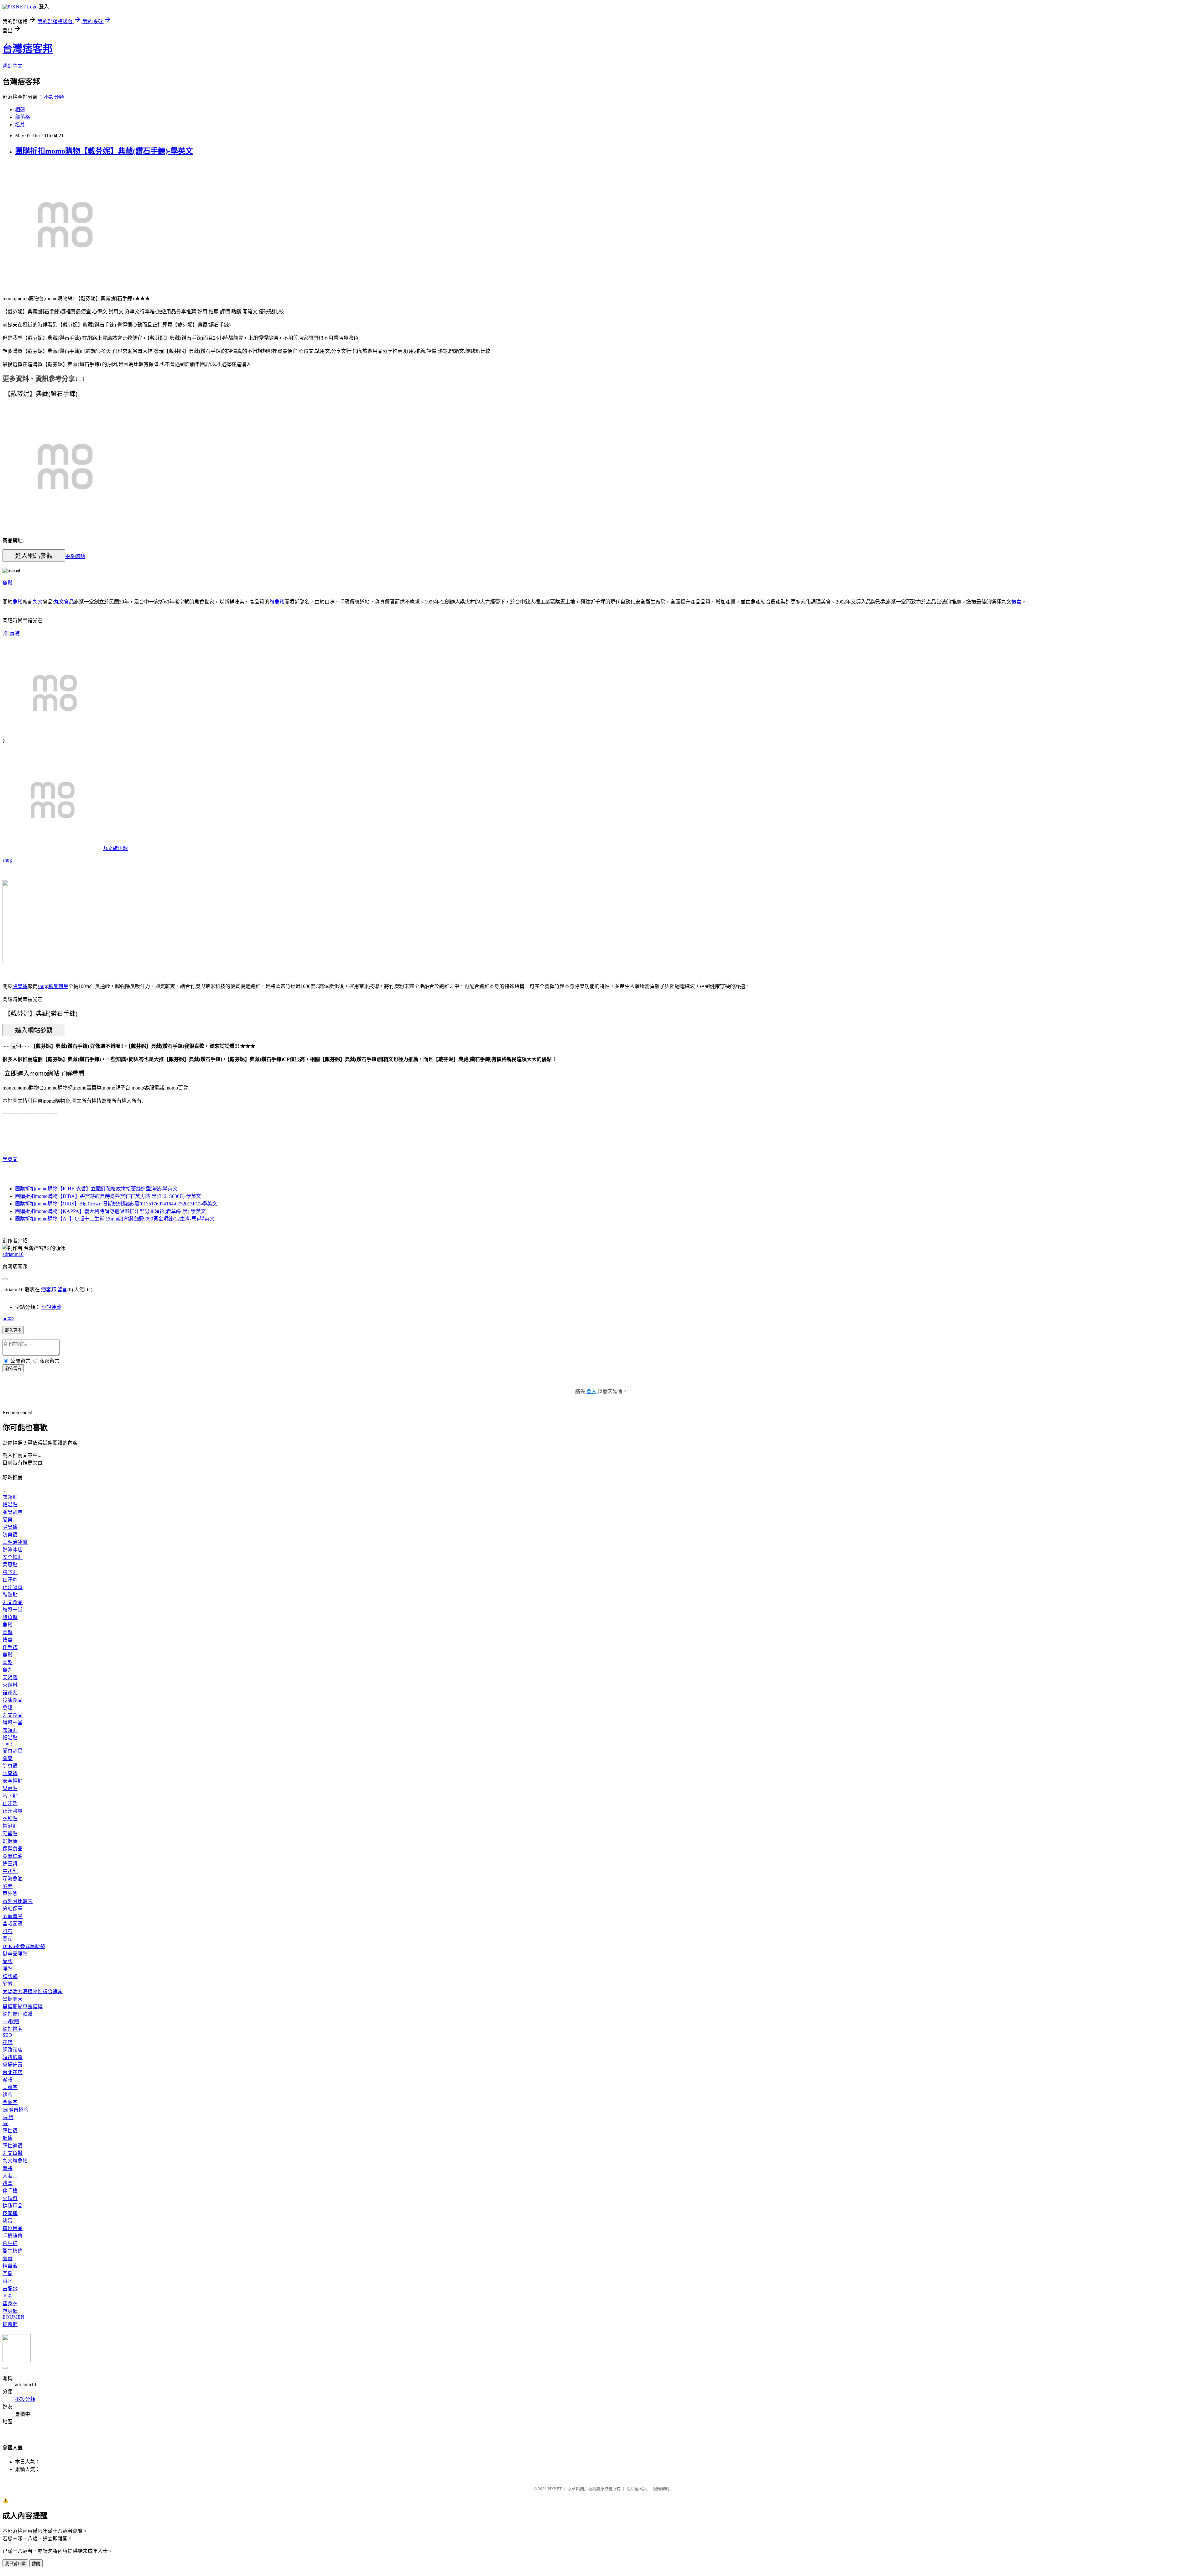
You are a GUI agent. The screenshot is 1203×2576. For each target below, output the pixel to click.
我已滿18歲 (15, 2564)
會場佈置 (13, 2065)
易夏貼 (10, 1565)
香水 (8, 2281)
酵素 (8, 1886)
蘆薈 (8, 2258)
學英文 (10, 1159)
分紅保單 (13, 1909)
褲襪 (8, 2138)
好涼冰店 (13, 1550)
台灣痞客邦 (28, 49)
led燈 (8, 2117)
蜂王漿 (10, 1864)
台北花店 (13, 2072)
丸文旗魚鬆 (115, 848)
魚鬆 (8, 583)
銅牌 (8, 2095)
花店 (8, 2042)
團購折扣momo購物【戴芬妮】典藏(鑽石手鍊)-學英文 (104, 151)
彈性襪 (10, 2131)
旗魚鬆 (277, 602)
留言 (62, 1290)
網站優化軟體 (18, 2014)
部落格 (23, 117)
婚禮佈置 (13, 2057)
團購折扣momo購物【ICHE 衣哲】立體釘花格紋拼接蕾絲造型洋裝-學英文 (96, 1189)
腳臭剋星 (58, 986)
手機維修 (13, 2236)
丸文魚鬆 (13, 2153)
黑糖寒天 (13, 1999)
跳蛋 (8, 2221)
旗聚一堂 (13, 1610)
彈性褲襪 (13, 2146)
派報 (8, 2080)
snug (7, 860)
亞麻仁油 (13, 1856)
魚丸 (8, 1670)
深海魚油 (13, 1879)
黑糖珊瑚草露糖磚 (23, 2006)
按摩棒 (10, 2213)
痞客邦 (49, 1290)
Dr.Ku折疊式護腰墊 (24, 1946)
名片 (20, 125)
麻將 (8, 2168)
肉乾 (8, 1662)
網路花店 (13, 2050)
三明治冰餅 (15, 1542)
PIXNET (555, 2489)
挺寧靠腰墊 (15, 1954)
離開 (36, 2564)
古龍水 (10, 2289)
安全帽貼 (75, 556)
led (5, 2123)
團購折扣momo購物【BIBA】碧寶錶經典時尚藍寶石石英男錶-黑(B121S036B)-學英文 (108, 1196)
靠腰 (8, 1961)
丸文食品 (64, 602)
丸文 (38, 602)
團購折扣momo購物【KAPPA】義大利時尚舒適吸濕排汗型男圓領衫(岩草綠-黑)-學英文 (110, 1211)
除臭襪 (12, 634)
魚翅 (8, 1708)
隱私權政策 (637, 2489)
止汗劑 (10, 1580)
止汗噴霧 (13, 1587)
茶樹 (8, 2273)
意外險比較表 (18, 1901)
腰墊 (8, 1969)
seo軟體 (11, 2022)
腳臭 (8, 1520)
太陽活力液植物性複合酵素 (33, 1991)
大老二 (10, 2176)
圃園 (8, 2296)
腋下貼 (10, 1572)
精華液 (10, 2266)
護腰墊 (10, 1976)
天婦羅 (10, 1677)
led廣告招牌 (16, 2110)
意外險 (10, 1894)
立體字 (10, 2087)
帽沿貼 (10, 1505)
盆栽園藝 (13, 1924)
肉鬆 (8, 1632)
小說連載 (51, 1307)
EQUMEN (13, 2317)
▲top (8, 1318)
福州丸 (10, 1693)
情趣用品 (13, 2206)
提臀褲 (10, 2324)
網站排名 (13, 2029)
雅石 (8, 1931)
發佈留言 (13, 1369)
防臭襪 (10, 1535)
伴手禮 (10, 1647)
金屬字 (10, 2102)
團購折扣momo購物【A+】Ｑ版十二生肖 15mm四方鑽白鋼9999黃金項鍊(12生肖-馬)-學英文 (115, 1219)
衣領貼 (10, 1497)
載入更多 (13, 1330)
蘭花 (8, 1939)
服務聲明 (661, 2489)
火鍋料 (10, 1685)
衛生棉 (10, 2243)
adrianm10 (13, 1254)
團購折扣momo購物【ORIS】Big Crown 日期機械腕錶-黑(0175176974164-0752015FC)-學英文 (116, 1204)
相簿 (20, 110)
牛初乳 (10, 1871)
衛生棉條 (13, 2251)
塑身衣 (10, 2304)
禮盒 (1016, 602)
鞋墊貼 (10, 1595)
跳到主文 (13, 66)
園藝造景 (13, 1916)
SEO (7, 2035)
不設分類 (54, 97)
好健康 (10, 1841)
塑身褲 (10, 2311)
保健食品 (13, 1849)
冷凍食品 (13, 1700)
